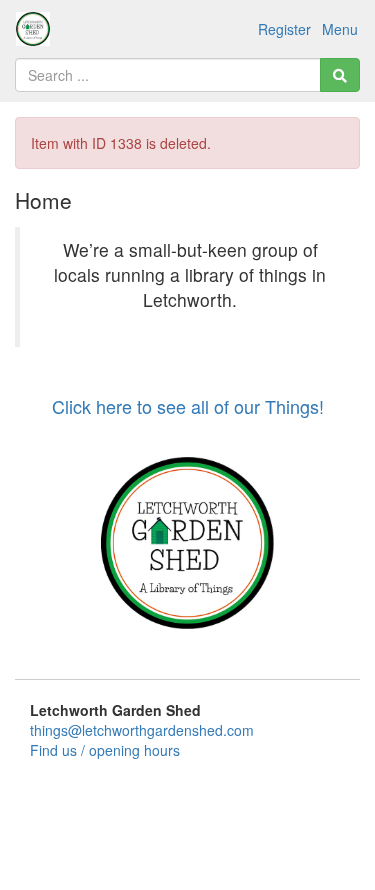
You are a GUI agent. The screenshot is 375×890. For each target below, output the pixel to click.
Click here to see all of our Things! (188, 406)
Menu (340, 29)
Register (284, 29)
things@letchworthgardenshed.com (142, 730)
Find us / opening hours (105, 750)
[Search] (340, 75)
